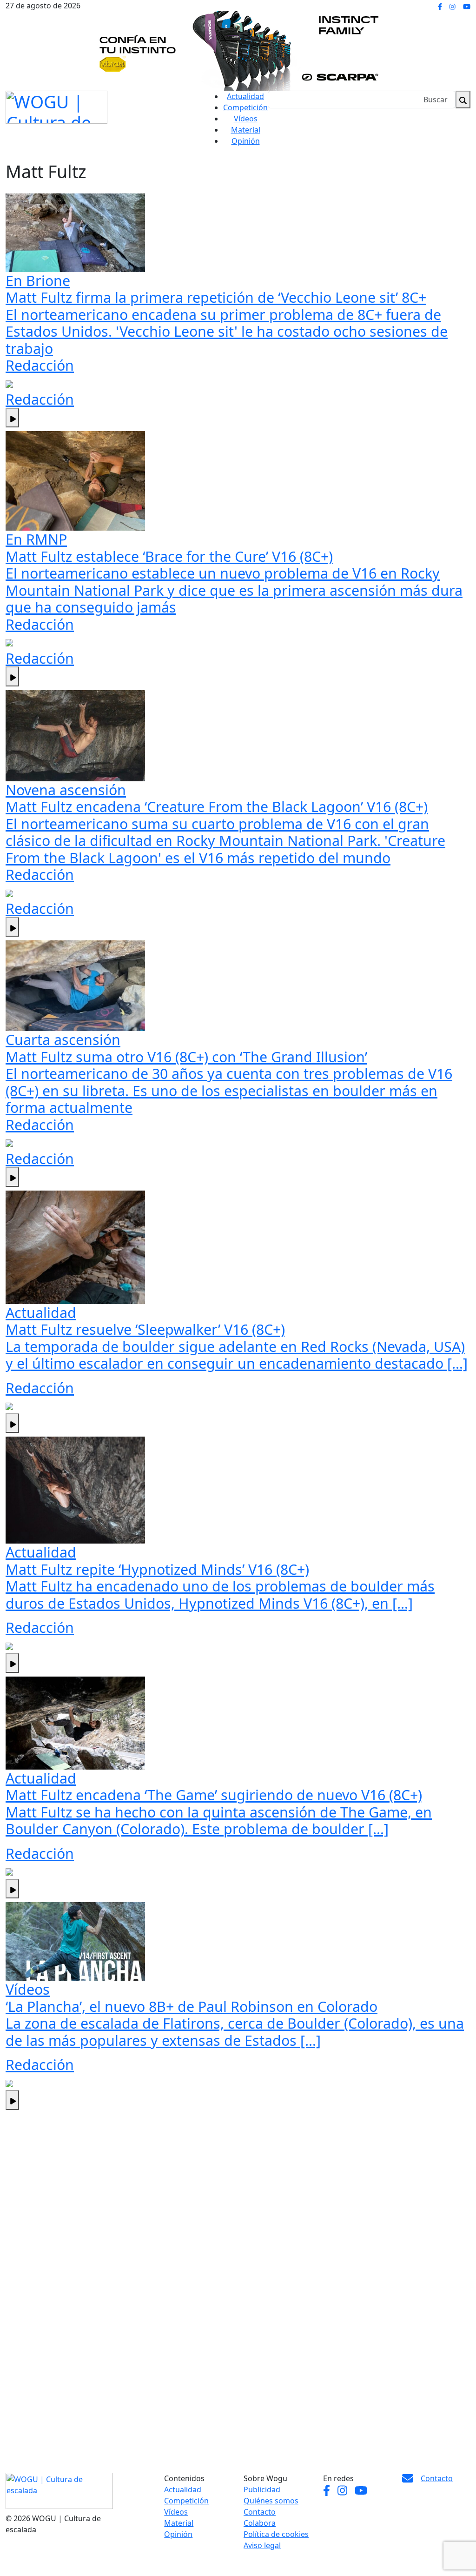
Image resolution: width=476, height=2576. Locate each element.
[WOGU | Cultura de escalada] (56, 105)
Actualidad (245, 96)
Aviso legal (262, 2545)
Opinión (246, 141)
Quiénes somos (271, 2501)
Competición (245, 107)
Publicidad (262, 2489)
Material (246, 130)
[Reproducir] (12, 418)
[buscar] (463, 100)
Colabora (260, 2523)
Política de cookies (276, 2534)
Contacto (260, 2512)
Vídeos (246, 119)
